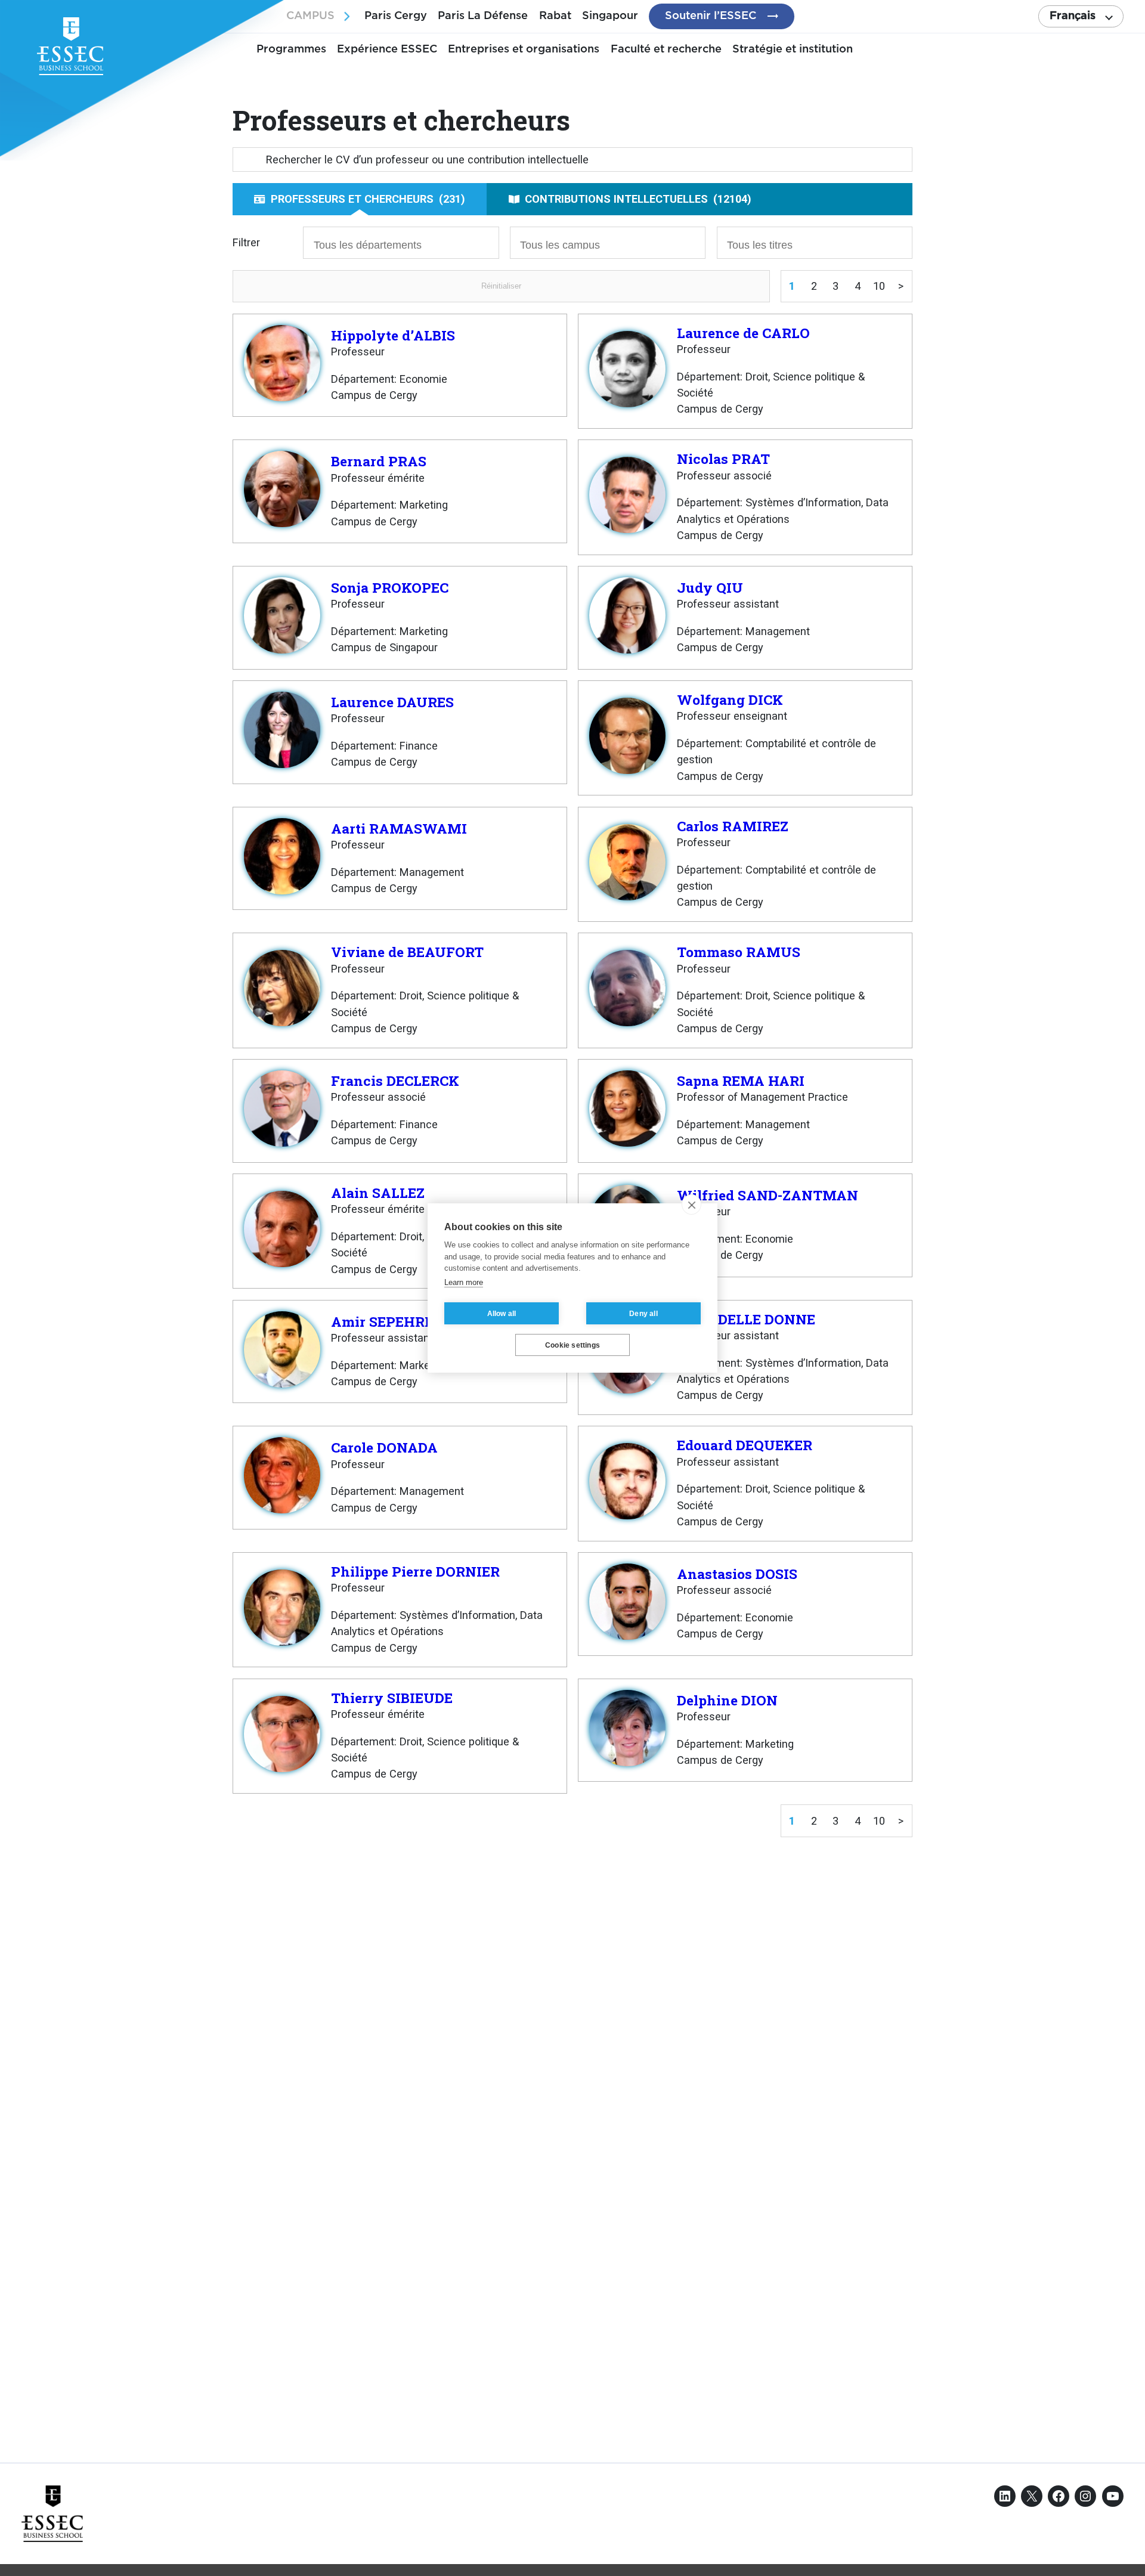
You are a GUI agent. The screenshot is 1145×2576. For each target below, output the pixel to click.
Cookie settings (572, 1345)
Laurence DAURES (392, 702)
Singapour (610, 16)
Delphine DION (727, 1700)
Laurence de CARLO (743, 333)
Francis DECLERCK (395, 1080)
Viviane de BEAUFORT (407, 952)
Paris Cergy (396, 16)
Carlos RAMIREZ (733, 826)
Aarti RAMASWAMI (399, 828)
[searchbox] (379, 244)
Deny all (643, 1314)
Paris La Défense (483, 16)
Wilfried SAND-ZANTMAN (768, 1195)
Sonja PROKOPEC (390, 587)
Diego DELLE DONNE (746, 1319)
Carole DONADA (384, 1447)
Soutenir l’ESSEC (711, 16)
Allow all (502, 1314)
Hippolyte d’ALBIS (393, 335)
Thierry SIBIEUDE (392, 1698)
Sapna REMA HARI (741, 1080)
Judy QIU (710, 587)
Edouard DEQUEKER (745, 1445)
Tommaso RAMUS (739, 952)
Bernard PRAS (379, 461)
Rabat (555, 16)
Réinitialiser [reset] (501, 286)
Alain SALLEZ (378, 1193)
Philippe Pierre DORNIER (415, 1571)
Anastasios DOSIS (737, 1574)
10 (879, 286)
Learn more (464, 1282)
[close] (691, 1205)
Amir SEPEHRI (380, 1321)
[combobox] (401, 243)
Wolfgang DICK (730, 699)
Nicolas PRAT (723, 459)
